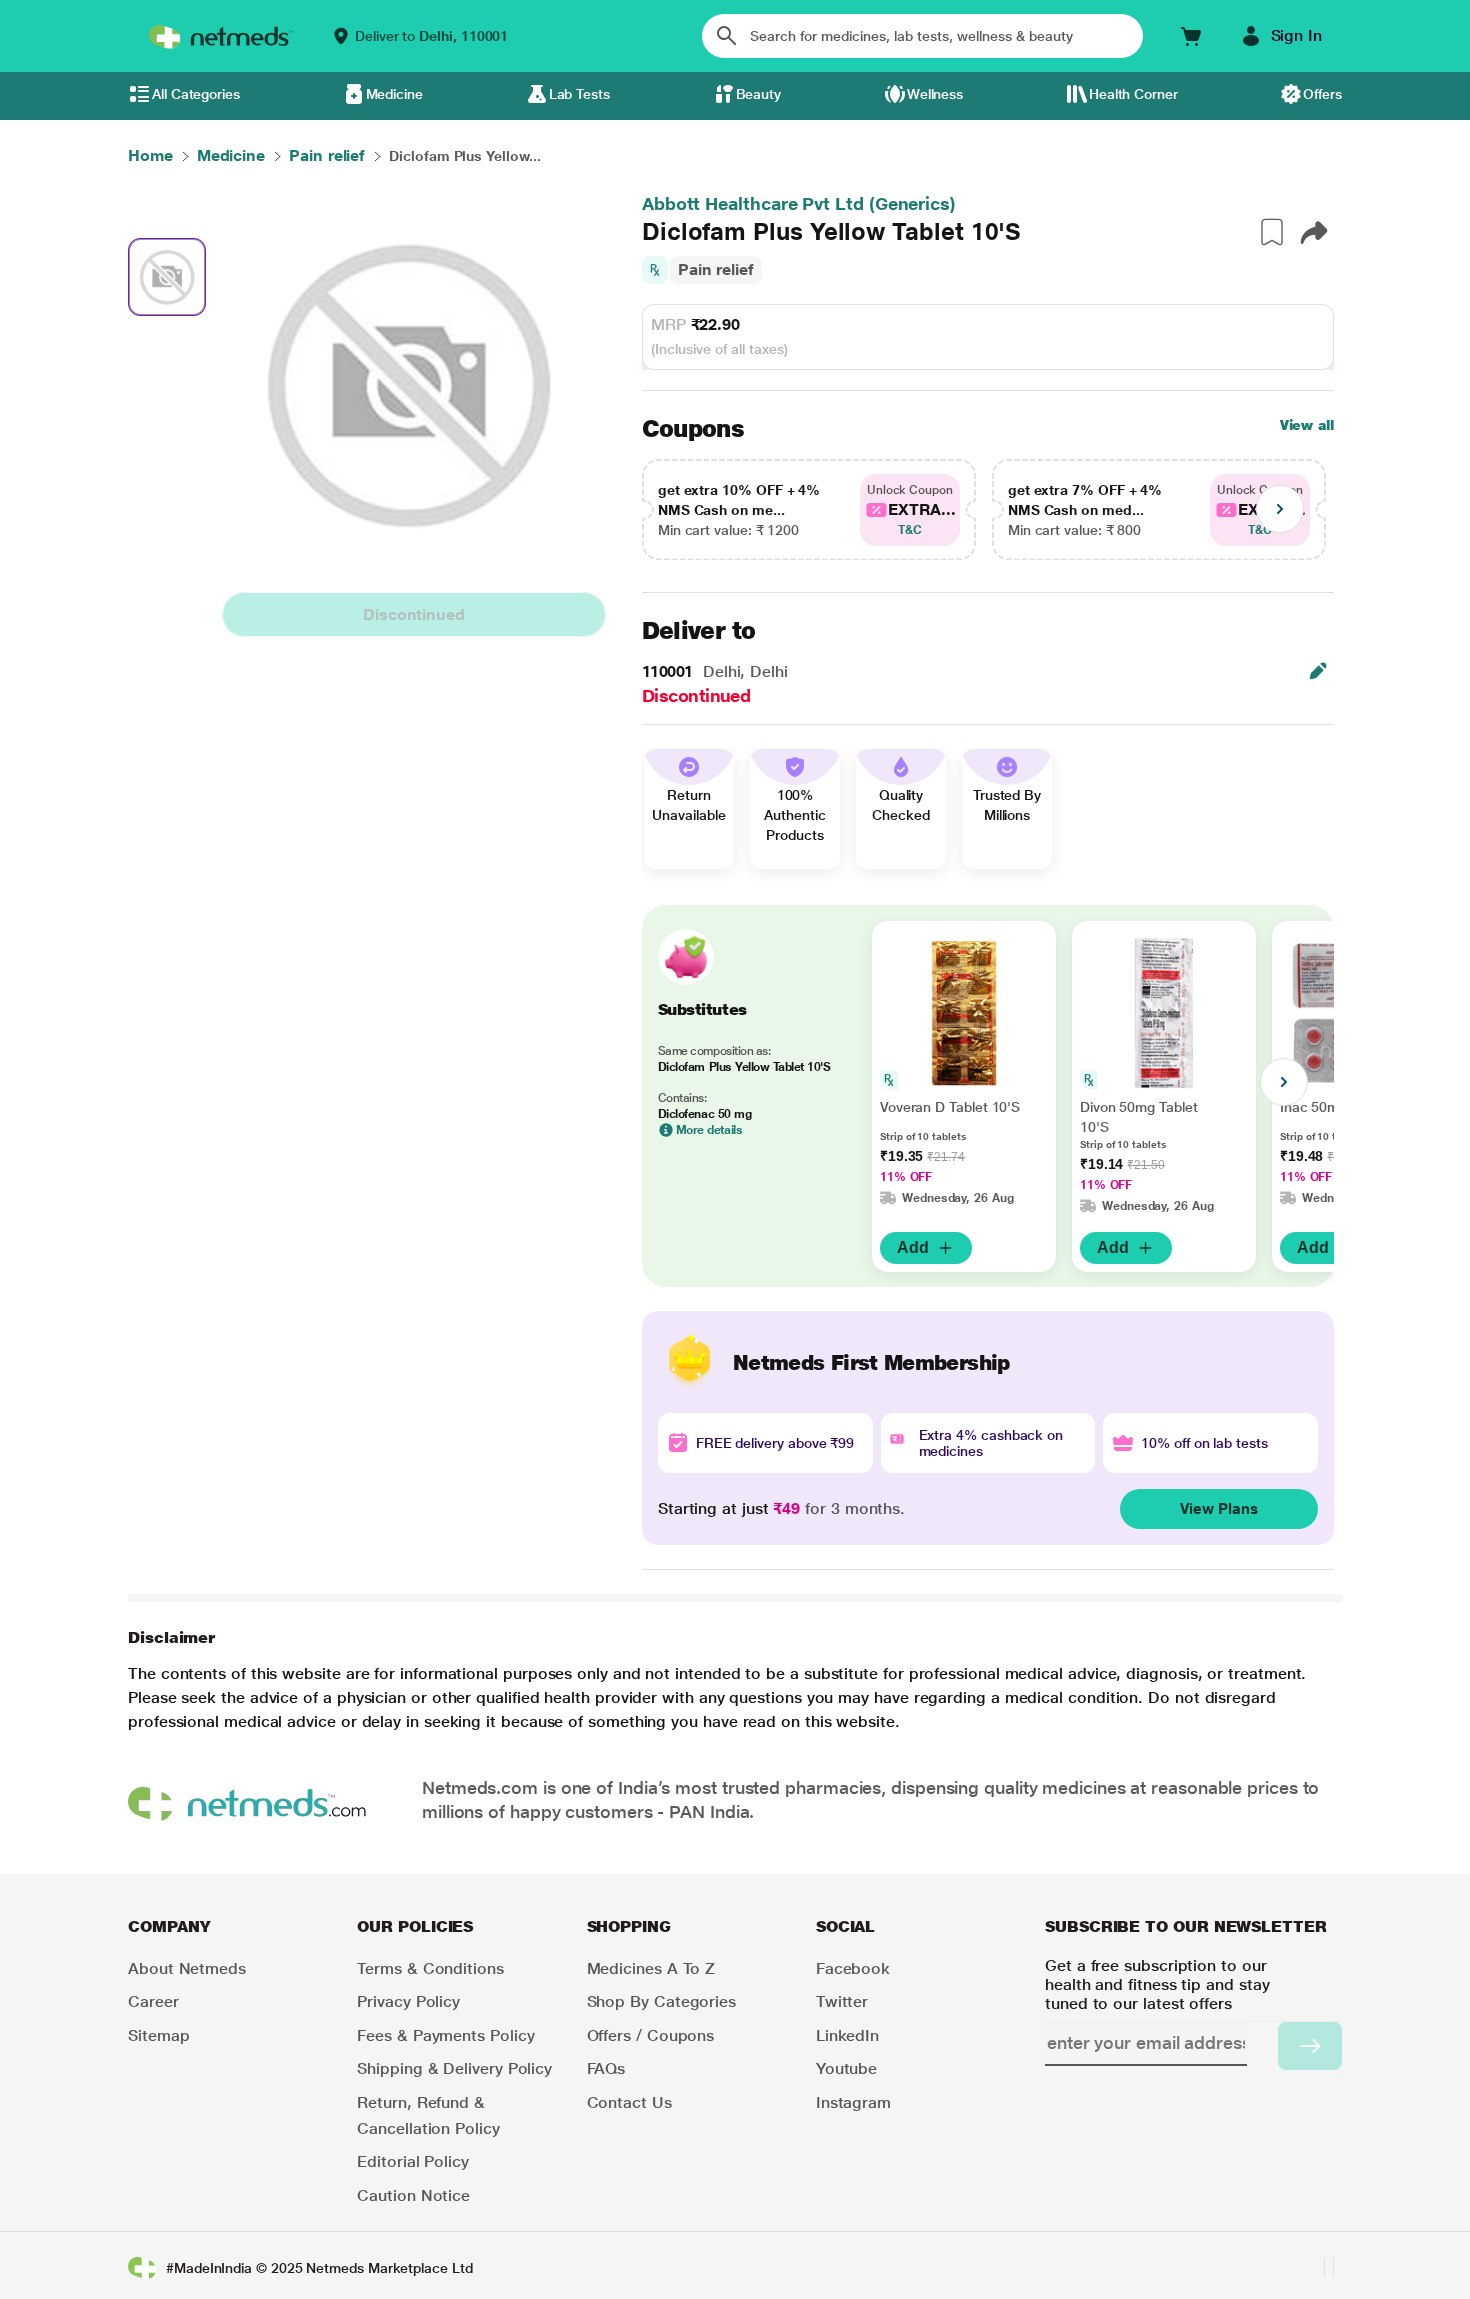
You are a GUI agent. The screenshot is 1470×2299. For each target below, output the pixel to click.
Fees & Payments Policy (445, 2035)
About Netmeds (187, 1968)
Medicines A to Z (651, 1968)
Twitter (842, 2001)
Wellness (935, 94)
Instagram (853, 2102)
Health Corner (1133, 94)
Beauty (759, 94)
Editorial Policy (413, 2161)
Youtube (846, 2068)
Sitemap (158, 2035)
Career (153, 2001)
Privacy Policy (408, 2001)
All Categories (196, 94)
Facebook (853, 1968)
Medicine (394, 94)
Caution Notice (413, 2195)
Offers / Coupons (651, 2035)
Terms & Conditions (430, 1968)
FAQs (606, 2068)
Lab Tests (579, 94)
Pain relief (716, 269)
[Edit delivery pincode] (1318, 671)
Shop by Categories (662, 2001)
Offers (1322, 94)
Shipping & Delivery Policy (454, 2068)
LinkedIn (847, 2035)
